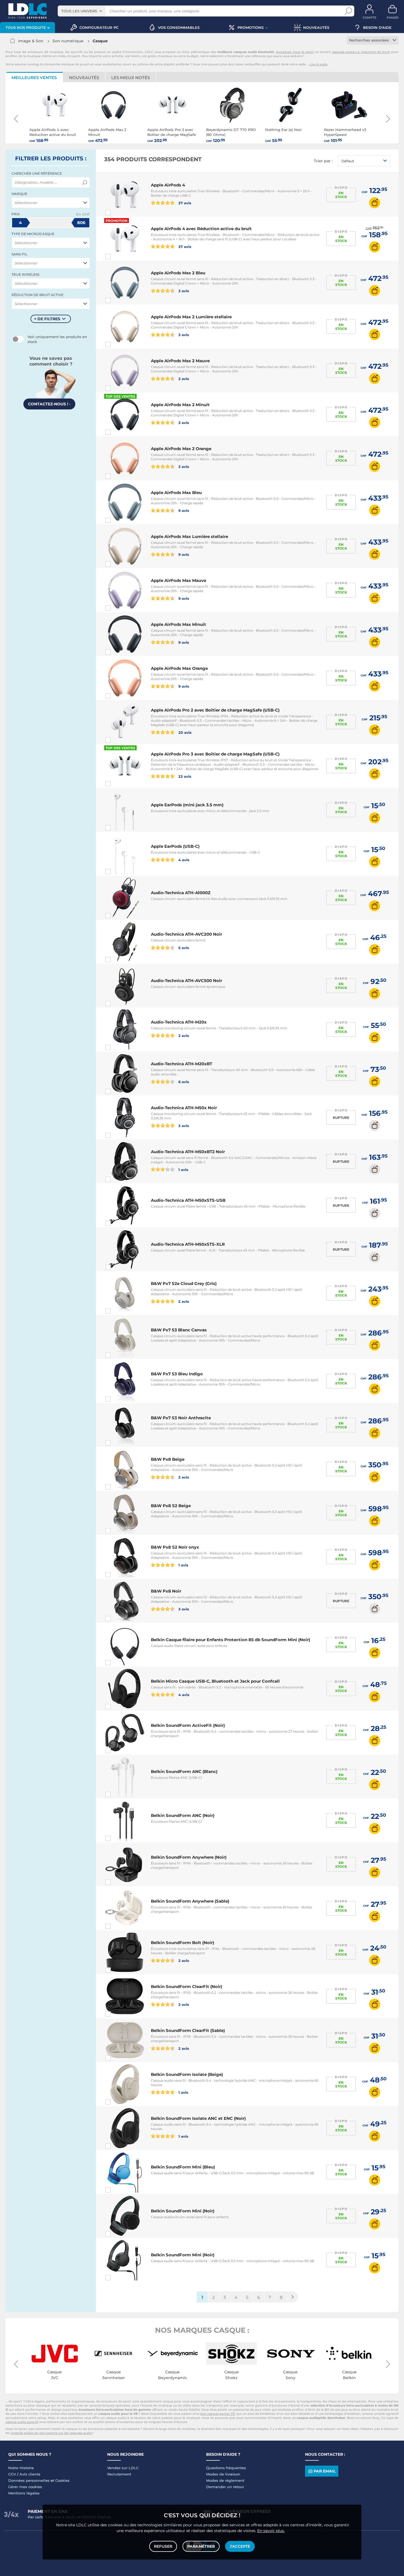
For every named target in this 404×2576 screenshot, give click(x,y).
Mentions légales (24, 2493)
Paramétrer (201, 2546)
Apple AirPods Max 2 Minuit (180, 405)
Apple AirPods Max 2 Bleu (178, 273)
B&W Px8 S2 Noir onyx (175, 1547)
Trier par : (323, 161)
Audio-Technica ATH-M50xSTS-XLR (188, 1244)
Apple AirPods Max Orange (179, 668)
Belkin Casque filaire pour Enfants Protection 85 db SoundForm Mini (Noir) (230, 1640)
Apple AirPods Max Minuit (179, 624)
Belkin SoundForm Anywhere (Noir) (189, 1857)
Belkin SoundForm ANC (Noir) (183, 1815)
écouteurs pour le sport (295, 52)
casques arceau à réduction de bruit (361, 52)
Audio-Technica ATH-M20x (179, 1022)
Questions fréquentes (226, 2468)
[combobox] (82, 11)
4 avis (183, 860)
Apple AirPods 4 (168, 185)
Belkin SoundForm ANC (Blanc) (184, 1771)
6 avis (183, 1082)
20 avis (184, 732)
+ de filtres (47, 319)
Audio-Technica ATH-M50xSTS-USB (188, 1200)
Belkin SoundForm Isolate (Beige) (187, 2074)
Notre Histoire (21, 2468)
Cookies (62, 2480)
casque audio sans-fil (22, 2422)
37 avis (184, 203)
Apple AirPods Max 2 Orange (181, 449)
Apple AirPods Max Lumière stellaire (189, 536)
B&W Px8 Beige (168, 1459)
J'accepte (240, 2546)
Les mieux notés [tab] (131, 78)
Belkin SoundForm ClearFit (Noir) (186, 1987)
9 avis (183, 510)
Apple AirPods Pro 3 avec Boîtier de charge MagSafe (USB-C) (215, 754)
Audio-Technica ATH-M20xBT (182, 1064)
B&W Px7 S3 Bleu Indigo (177, 1374)
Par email (325, 2471)
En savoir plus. (271, 2531)
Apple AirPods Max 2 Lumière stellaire (191, 317)
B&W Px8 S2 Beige (171, 1506)
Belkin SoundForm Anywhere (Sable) (190, 1901)
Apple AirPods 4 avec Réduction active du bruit (201, 229)
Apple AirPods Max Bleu (176, 493)
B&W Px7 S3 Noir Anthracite (181, 1418)
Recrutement (119, 2474)
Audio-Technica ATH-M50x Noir (184, 1108)
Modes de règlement (225, 2480)
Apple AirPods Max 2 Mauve (180, 361)
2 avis (183, 1035)
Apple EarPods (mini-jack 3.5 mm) (187, 805)
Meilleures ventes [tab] (34, 78)
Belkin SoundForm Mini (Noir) (183, 2211)
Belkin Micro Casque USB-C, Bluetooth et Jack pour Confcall (215, 1681)
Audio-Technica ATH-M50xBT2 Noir (188, 1152)
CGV (12, 2474)
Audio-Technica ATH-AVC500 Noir (186, 981)
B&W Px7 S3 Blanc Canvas (179, 1330)
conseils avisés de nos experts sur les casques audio (51, 2433)
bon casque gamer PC (218, 2414)
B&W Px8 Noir (166, 1591)
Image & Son (31, 41)
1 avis (183, 1169)
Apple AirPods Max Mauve (179, 580)
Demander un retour (225, 2487)
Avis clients (30, 2474)
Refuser (163, 2546)
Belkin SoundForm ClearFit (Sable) (188, 2030)
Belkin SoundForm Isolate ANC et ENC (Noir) (198, 2118)
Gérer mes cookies (25, 2487)
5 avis (183, 948)
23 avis (184, 776)
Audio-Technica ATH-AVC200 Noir (186, 934)
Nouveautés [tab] (84, 78)
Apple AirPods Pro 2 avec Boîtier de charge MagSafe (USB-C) (215, 710)
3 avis (183, 291)
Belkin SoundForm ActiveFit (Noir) (188, 1725)
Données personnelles (29, 2480)
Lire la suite (319, 64)
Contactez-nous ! (49, 404)
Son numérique (68, 41)
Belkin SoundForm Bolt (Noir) (182, 1943)
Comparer (118, 213)
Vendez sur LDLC (123, 2468)
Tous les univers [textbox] (79, 11)
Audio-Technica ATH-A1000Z (181, 893)
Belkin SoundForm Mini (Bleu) (183, 2167)
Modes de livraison (223, 2474)
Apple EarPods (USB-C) (175, 846)
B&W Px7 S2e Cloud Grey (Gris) (184, 1283)
